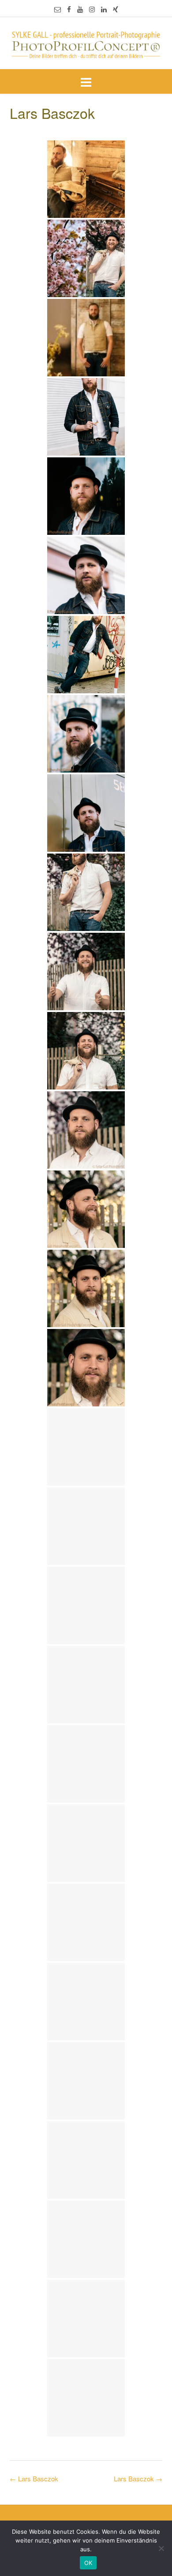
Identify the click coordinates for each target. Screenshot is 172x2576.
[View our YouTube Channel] (80, 9)
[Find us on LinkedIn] (104, 9)
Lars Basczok (138, 2478)
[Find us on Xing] (116, 9)
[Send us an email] (58, 9)
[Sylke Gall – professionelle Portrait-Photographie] (86, 44)
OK (88, 2563)
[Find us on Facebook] (69, 9)
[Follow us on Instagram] (92, 9)
